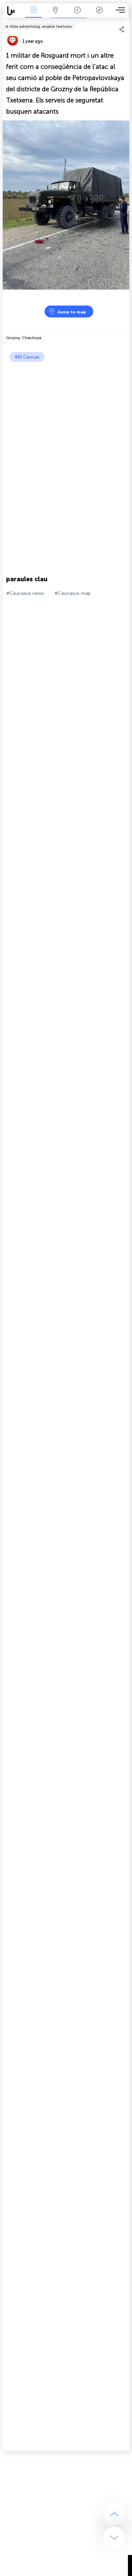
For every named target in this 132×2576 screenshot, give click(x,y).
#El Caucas (27, 357)
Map (55, 15)
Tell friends (126, 22)
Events (34, 15)
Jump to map (72, 312)
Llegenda (99, 15)
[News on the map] (13, 11)
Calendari (77, 15)
